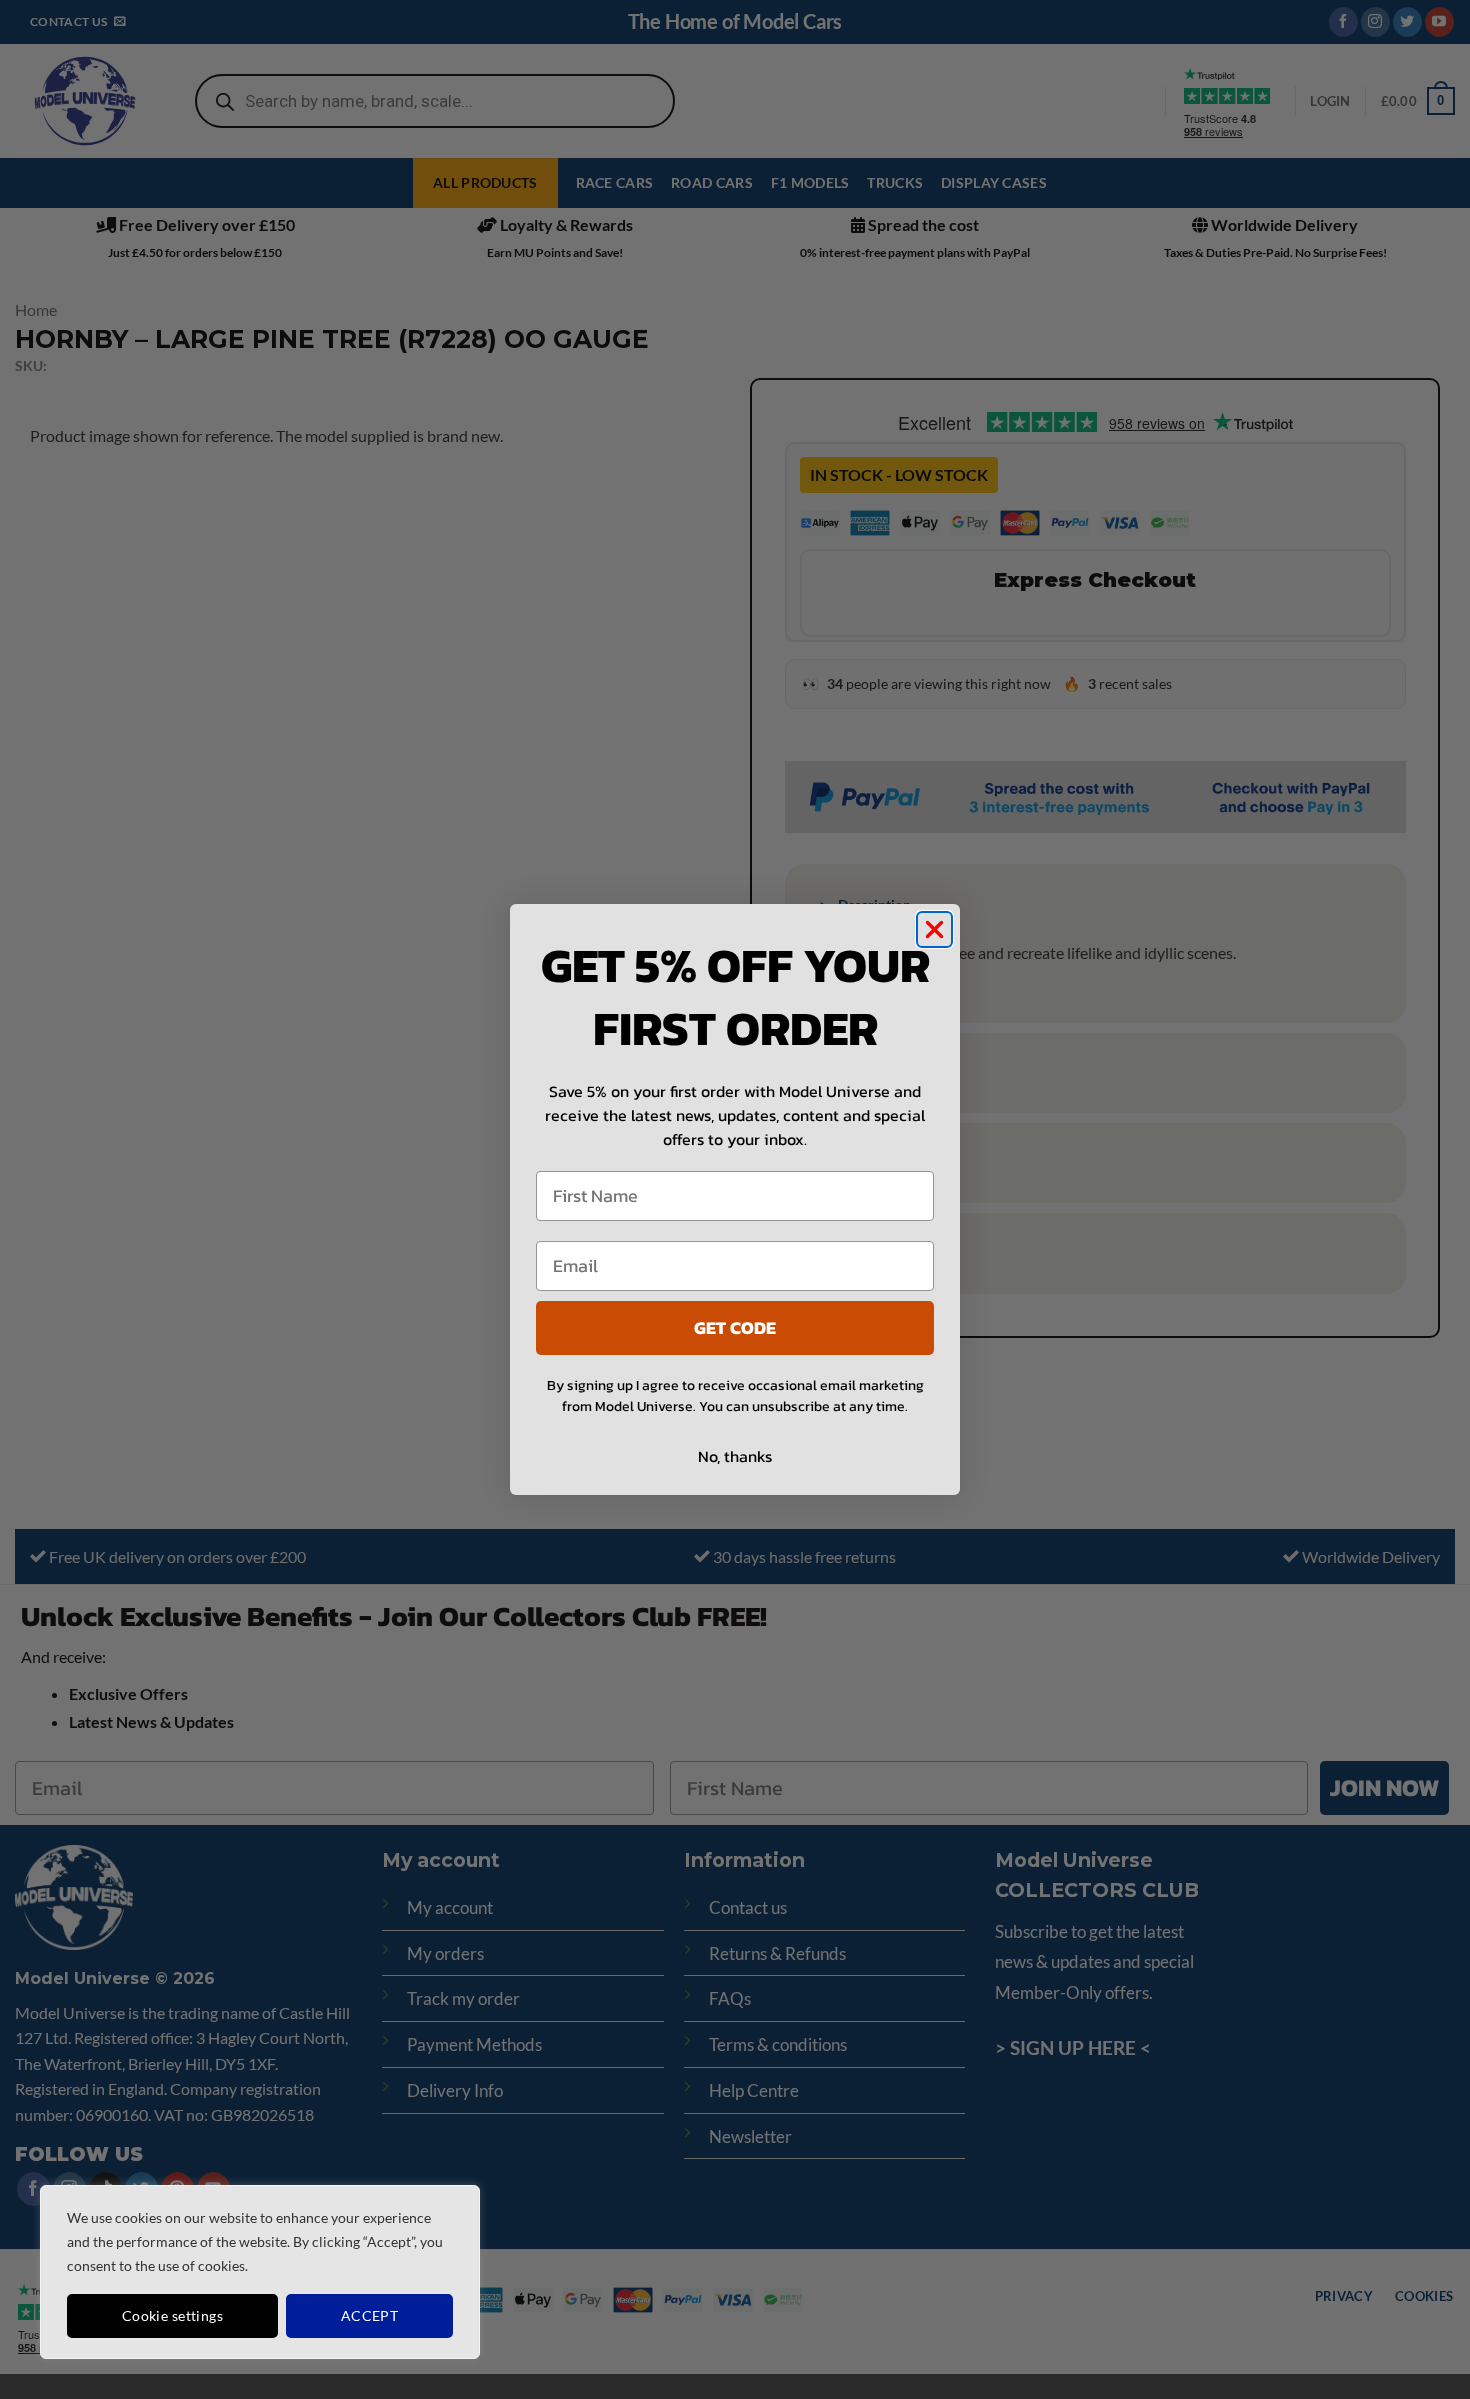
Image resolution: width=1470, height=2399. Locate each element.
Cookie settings (172, 2315)
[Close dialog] (934, 929)
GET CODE (735, 1327)
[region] (260, 2272)
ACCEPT (370, 2315)
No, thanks (735, 1456)
